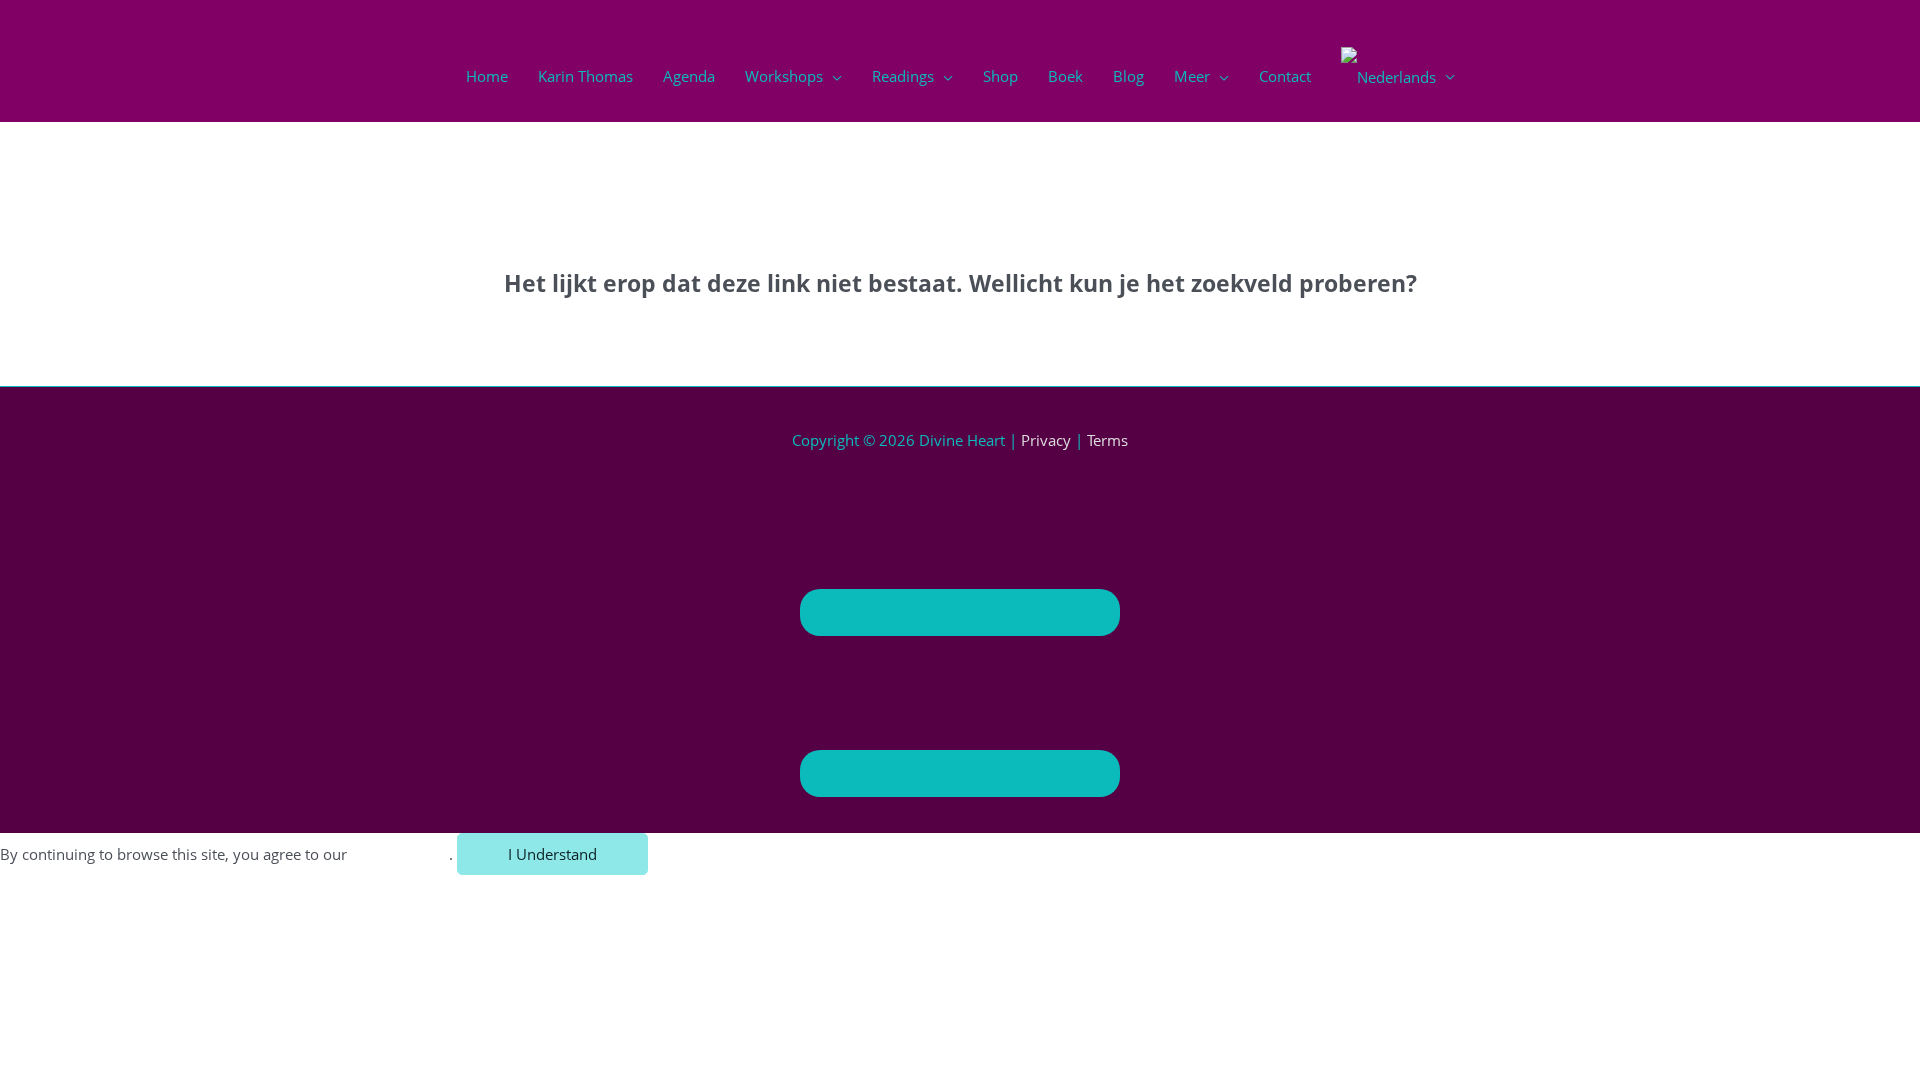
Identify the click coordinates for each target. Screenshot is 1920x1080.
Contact (1285, 76)
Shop (1000, 76)
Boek (1065, 76)
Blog (1128, 76)
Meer (1192, 76)
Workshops (784, 76)
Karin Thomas (585, 76)
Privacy (1046, 440)
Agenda (689, 76)
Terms (1107, 440)
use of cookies (400, 854)
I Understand (552, 854)
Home (487, 76)
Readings (903, 76)
